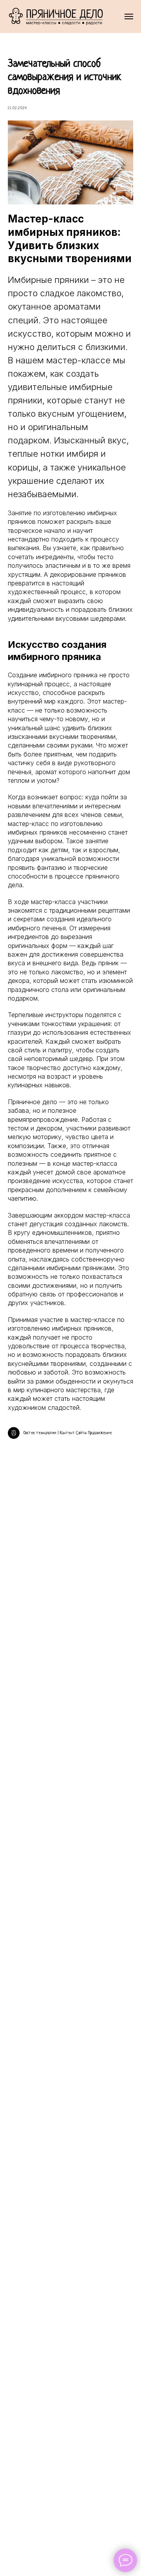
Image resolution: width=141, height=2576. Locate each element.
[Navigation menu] (129, 16)
